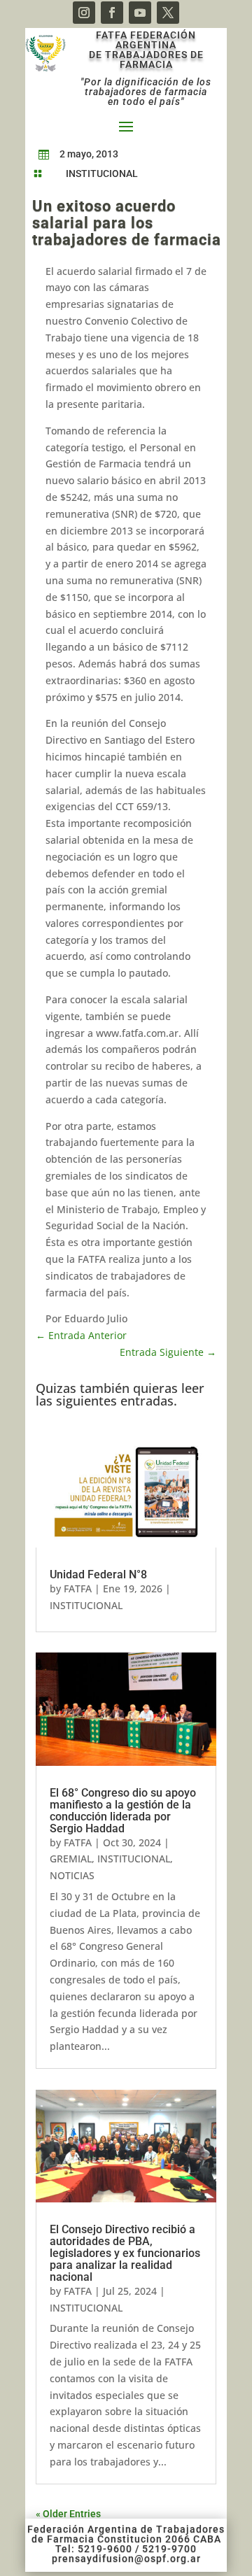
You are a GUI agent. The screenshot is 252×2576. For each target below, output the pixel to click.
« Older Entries (68, 2514)
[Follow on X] (168, 13)
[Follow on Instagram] (84, 13)
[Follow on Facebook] (112, 13)
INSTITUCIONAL (102, 174)
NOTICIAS (72, 1875)
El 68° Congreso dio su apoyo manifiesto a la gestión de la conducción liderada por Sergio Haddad (123, 1811)
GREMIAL (71, 1859)
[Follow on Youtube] (140, 13)
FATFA (78, 1588)
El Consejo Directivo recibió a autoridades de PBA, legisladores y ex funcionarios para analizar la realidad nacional (125, 2253)
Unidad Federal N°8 (98, 1574)
